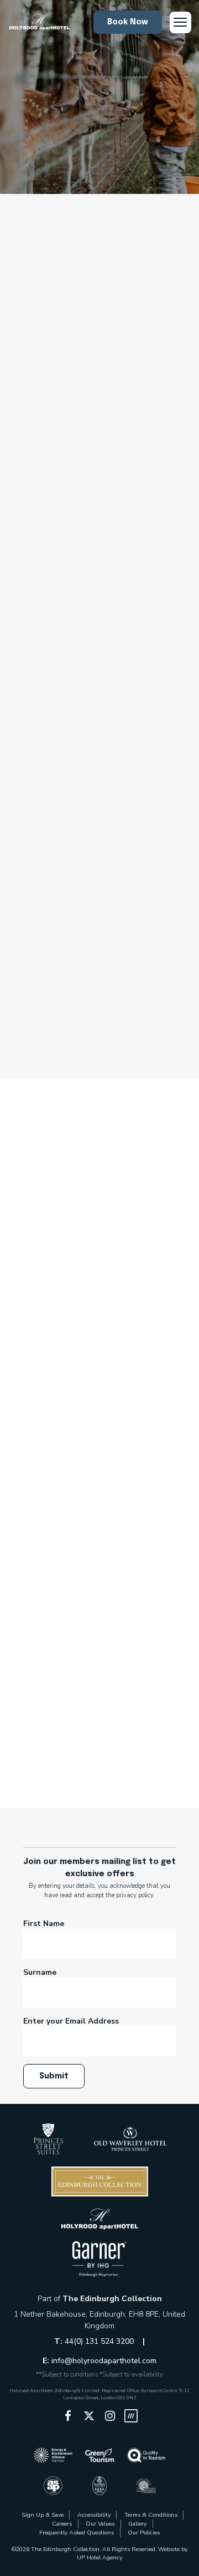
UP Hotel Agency (99, 2557)
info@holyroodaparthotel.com (104, 2361)
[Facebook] (68, 2416)
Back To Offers (99, 363)
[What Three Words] (131, 2416)
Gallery (137, 2524)
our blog (115, 972)
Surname (40, 1972)
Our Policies (144, 2533)
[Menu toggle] (180, 22)
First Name (44, 1924)
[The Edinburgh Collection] (39, 22)
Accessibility (94, 2515)
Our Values (100, 2524)
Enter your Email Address (71, 2021)
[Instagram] (110, 2416)
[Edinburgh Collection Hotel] (48, 2139)
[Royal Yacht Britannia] (85, 937)
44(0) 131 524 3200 (100, 2341)
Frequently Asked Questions (77, 2533)
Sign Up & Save (43, 2515)
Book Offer (47, 1025)
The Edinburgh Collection (112, 2299)
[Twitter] (89, 2416)
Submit (54, 2076)
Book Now (127, 22)
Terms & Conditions (151, 2515)
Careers (62, 2524)
